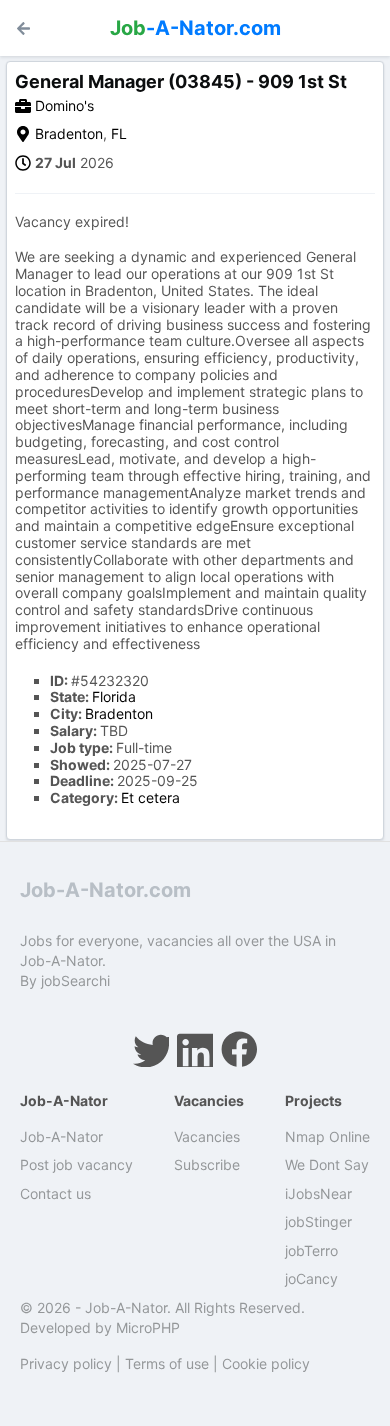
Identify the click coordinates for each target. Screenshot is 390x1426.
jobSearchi (75, 980)
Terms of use (167, 1363)
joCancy (311, 1278)
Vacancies (207, 1136)
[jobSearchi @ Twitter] (151, 1049)
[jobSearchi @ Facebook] (239, 1049)
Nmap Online (327, 1136)
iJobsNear (318, 1193)
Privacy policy (66, 1363)
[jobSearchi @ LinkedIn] (195, 1049)
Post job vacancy (76, 1164)
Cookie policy (266, 1363)
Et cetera (150, 797)
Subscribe (207, 1164)
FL (119, 133)
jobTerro (311, 1250)
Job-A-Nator (61, 1136)
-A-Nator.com (195, 28)
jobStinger (318, 1221)
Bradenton (69, 133)
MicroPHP (148, 1327)
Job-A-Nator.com (105, 890)
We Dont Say (327, 1164)
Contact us (55, 1193)
